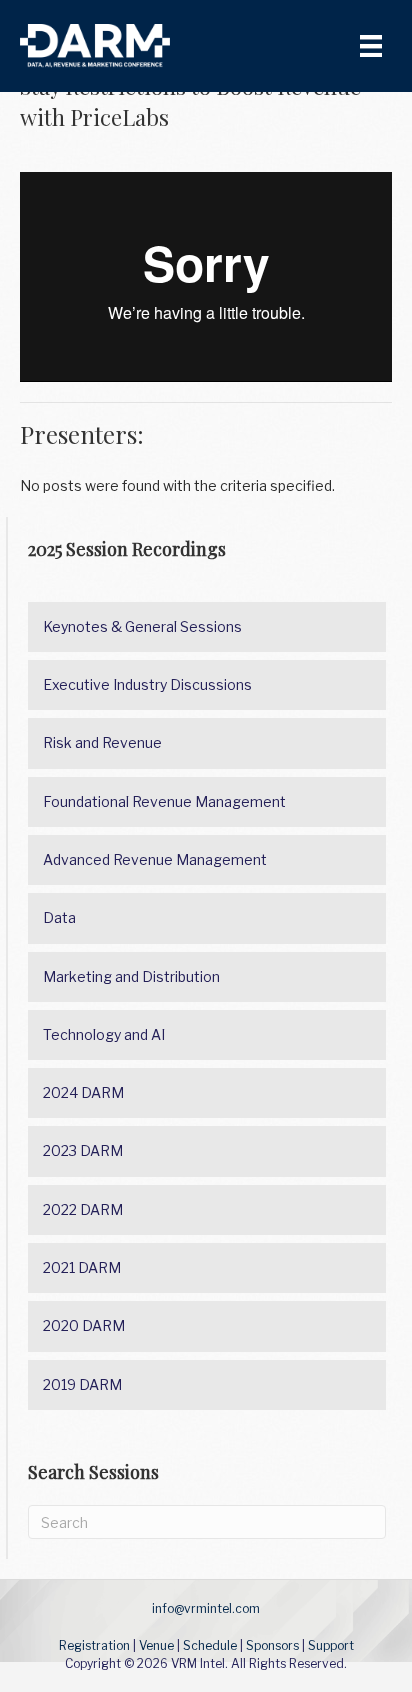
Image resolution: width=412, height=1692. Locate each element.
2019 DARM (82, 1384)
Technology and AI (104, 1034)
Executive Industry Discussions (147, 684)
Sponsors (272, 1645)
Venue (156, 1645)
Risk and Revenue (102, 742)
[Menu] (371, 46)
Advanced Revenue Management (155, 859)
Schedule (210, 1645)
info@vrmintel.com (206, 1608)
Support (331, 1645)
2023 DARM (83, 1150)
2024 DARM (83, 1092)
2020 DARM (84, 1325)
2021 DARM (82, 1267)
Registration (94, 1645)
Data (59, 917)
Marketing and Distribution (131, 976)
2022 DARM (83, 1209)
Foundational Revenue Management (164, 801)
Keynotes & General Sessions (142, 626)
